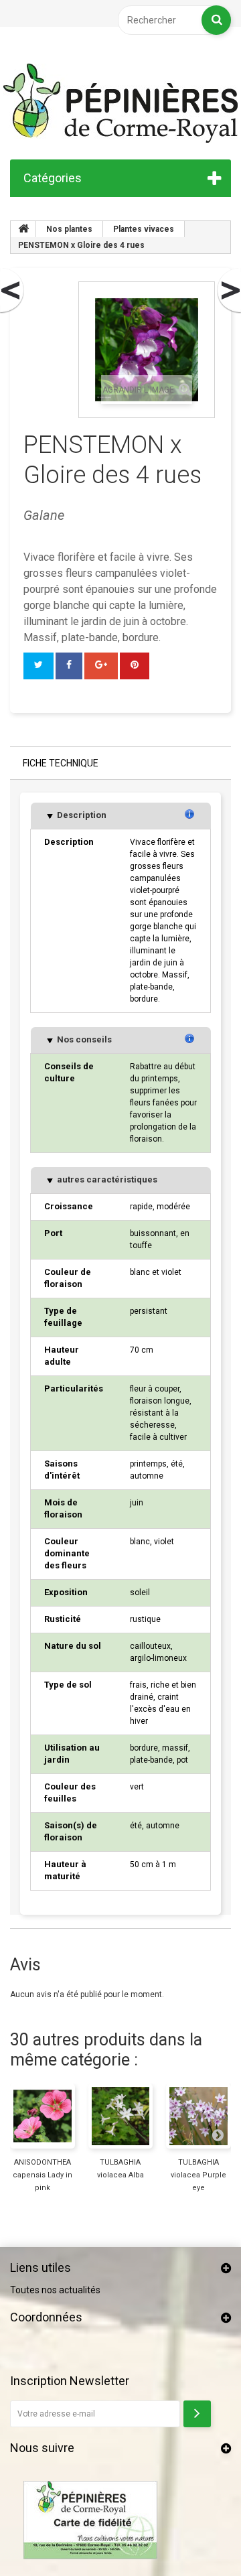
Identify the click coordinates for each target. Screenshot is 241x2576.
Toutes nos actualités (55, 2290)
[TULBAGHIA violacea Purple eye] (198, 2116)
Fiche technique (61, 763)
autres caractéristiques (106, 1179)
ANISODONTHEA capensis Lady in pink (43, 2175)
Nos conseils (83, 1039)
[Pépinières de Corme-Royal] (120, 103)
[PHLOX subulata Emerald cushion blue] (228, 291)
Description (81, 815)
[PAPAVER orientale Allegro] (13, 291)
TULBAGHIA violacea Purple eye (198, 2175)
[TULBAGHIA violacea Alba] (121, 2116)
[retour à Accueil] (23, 229)
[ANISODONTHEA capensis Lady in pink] (43, 2116)
